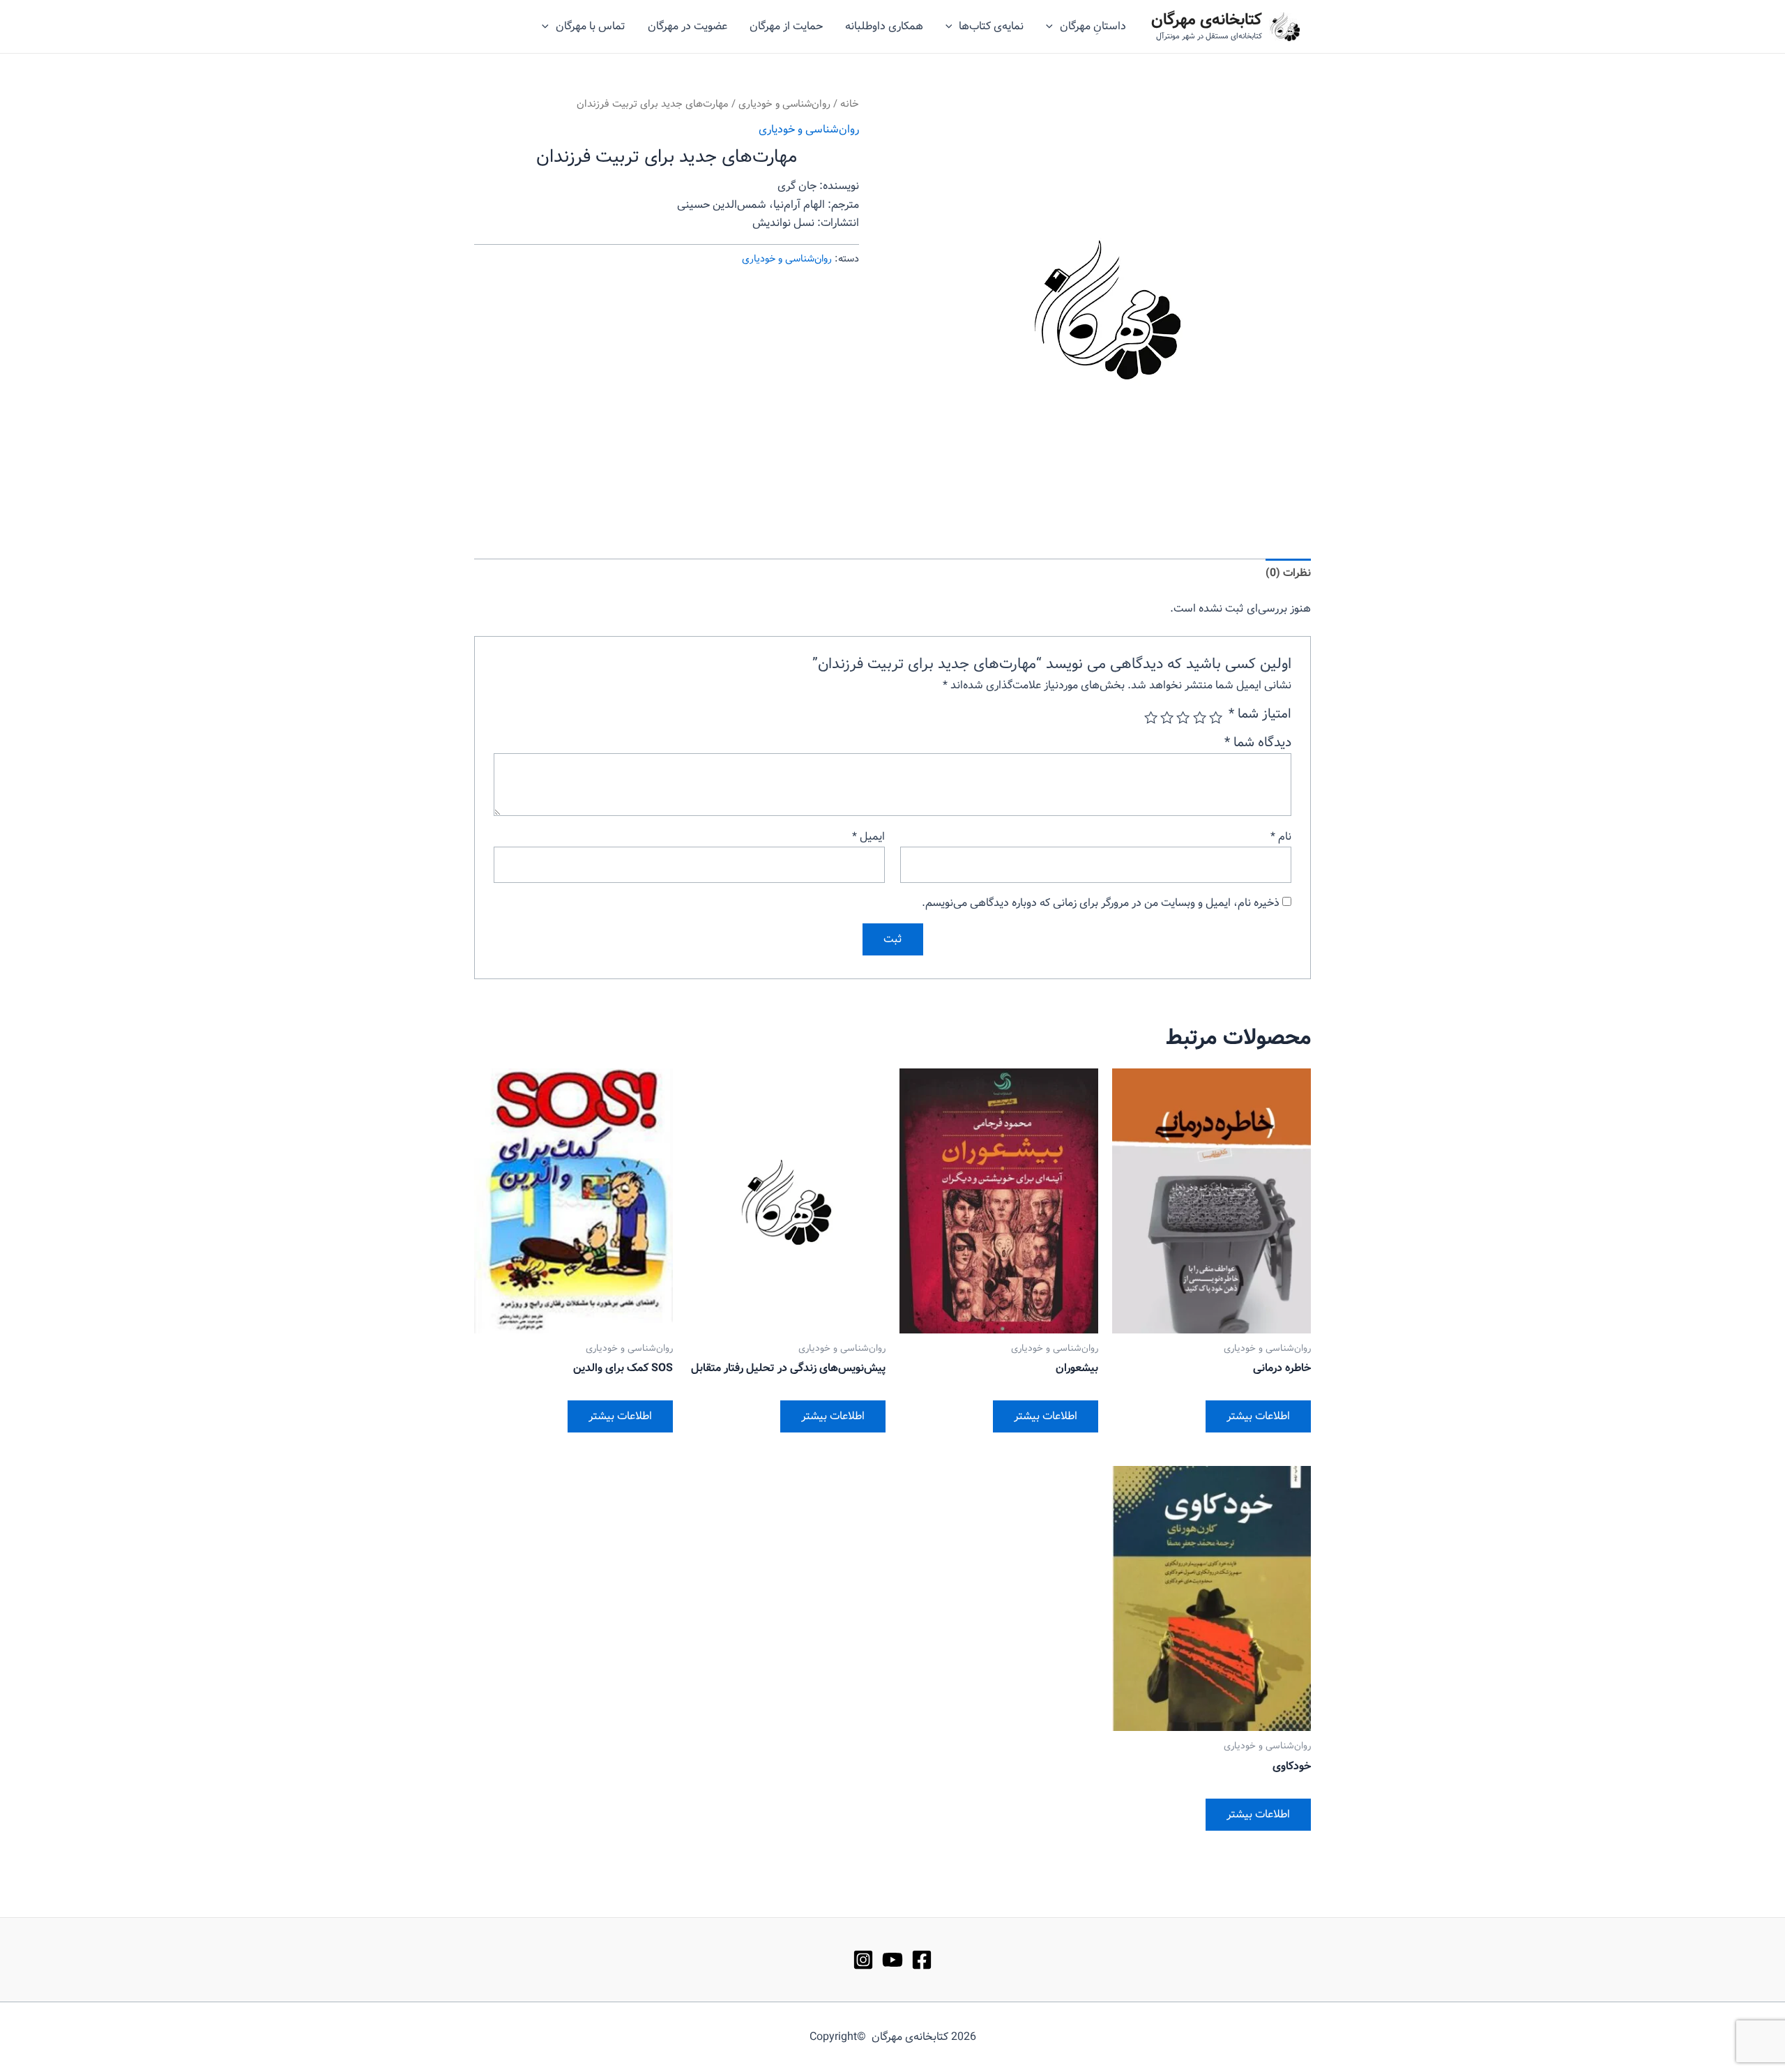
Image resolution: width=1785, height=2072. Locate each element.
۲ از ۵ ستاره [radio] (1199, 717)
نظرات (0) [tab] (1288, 573)
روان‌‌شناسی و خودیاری (784, 104)
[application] (1053, 27)
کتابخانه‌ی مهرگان (1207, 20)
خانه (850, 104)
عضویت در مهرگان (688, 26)
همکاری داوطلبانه (884, 26)
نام (1281, 837)
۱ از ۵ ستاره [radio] (1216, 717)
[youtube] (892, 1960)
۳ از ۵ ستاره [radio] (1183, 717)
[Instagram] (863, 1960)
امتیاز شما (1260, 714)
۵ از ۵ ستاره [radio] (1151, 717)
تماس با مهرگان (591, 26)
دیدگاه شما (1258, 743)
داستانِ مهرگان (1093, 26)
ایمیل (868, 837)
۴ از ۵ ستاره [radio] (1167, 717)
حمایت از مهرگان (786, 26)
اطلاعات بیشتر (1258, 1416)
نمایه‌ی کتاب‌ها (991, 26)
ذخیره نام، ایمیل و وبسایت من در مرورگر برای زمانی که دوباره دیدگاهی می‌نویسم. (1101, 903)
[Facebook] (922, 1960)
